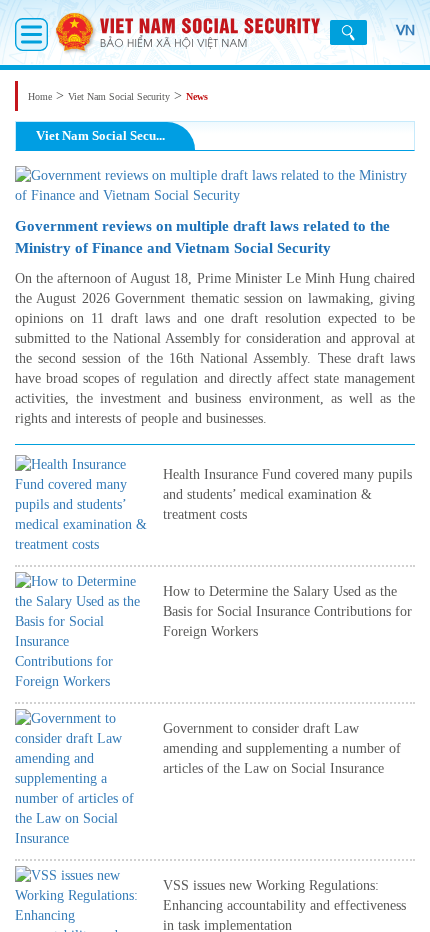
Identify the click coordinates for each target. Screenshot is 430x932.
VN (405, 30)
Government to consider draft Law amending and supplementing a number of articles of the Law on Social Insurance (282, 748)
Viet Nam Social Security (119, 96)
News (197, 96)
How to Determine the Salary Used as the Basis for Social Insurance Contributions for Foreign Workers (287, 611)
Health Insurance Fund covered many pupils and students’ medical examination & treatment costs (287, 494)
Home (40, 96)
